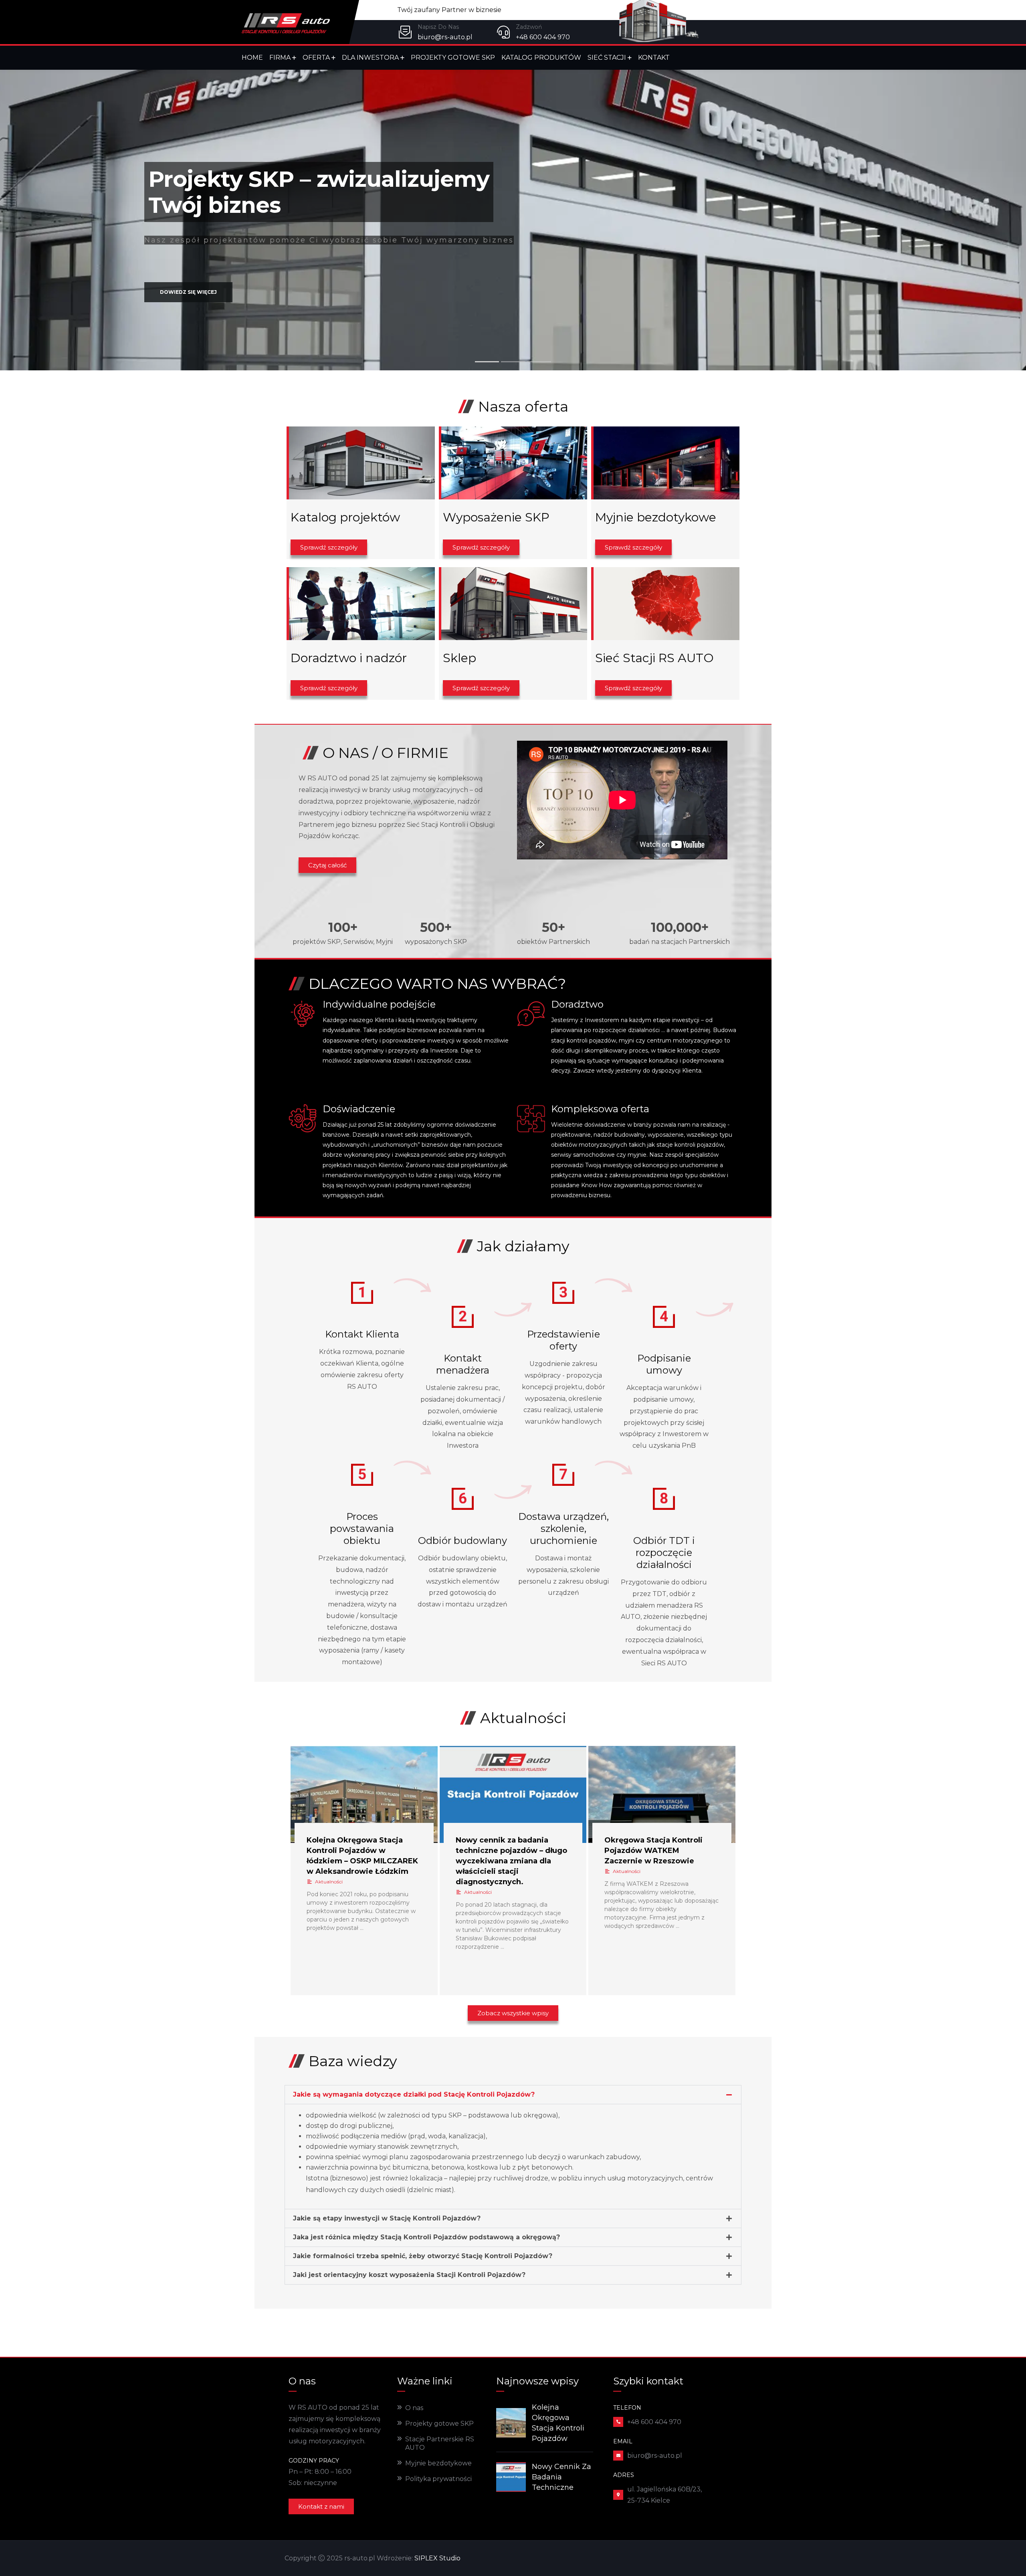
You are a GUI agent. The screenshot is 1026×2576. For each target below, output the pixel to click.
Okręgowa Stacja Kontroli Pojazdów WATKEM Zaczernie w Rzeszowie (653, 1851)
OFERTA (316, 58)
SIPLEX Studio (437, 2558)
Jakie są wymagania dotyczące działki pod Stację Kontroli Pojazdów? (414, 2094)
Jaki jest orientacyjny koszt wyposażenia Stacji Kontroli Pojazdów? (409, 2275)
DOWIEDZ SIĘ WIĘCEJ (188, 316)
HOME (252, 58)
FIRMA (280, 58)
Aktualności (329, 1882)
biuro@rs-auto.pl (445, 37)
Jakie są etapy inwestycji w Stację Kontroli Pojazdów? (387, 2218)
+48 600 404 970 (543, 37)
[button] (513, 2095)
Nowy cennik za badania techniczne (561, 2477)
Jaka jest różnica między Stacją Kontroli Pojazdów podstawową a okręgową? (426, 2237)
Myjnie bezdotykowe (438, 2463)
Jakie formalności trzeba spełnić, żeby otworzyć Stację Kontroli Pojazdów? (423, 2256)
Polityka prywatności (438, 2479)
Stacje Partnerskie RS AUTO (440, 2443)
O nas (414, 2408)
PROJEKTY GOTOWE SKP (453, 58)
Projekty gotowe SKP (439, 2423)
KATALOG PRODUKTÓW (541, 58)
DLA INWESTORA (370, 58)
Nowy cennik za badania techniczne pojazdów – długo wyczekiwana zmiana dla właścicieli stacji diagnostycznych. (511, 1861)
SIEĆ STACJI (607, 58)
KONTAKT (654, 58)
